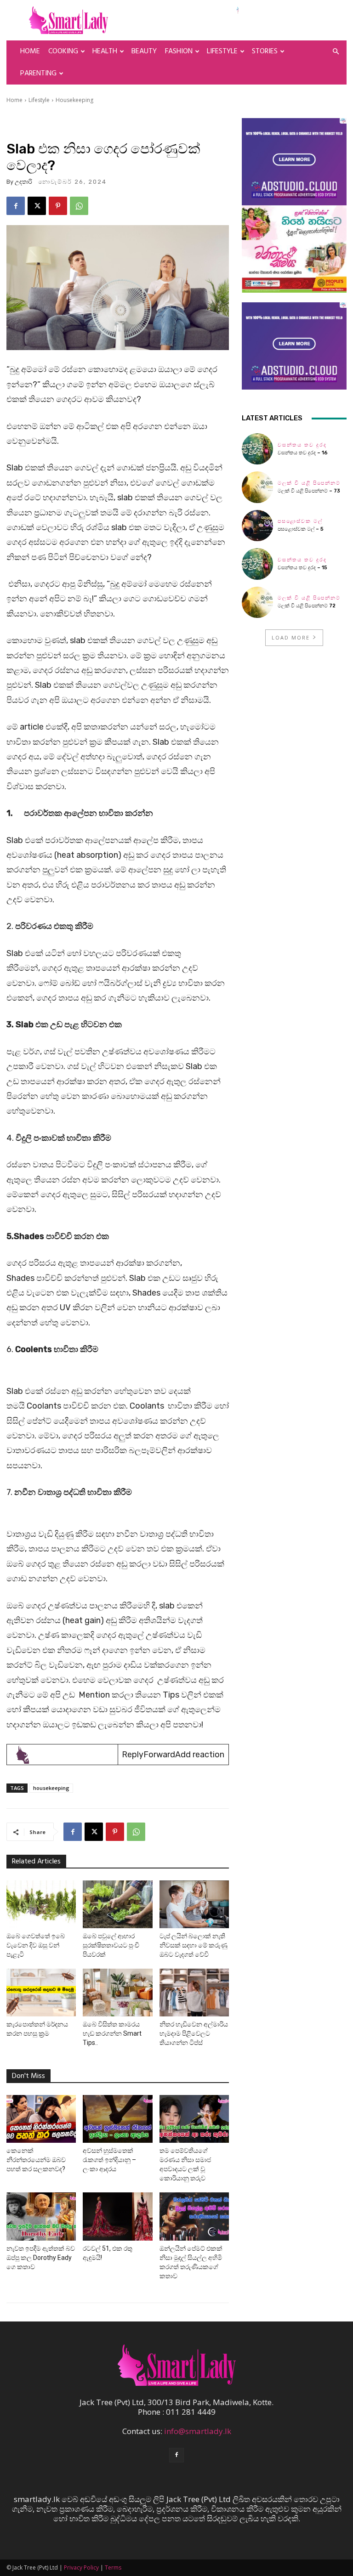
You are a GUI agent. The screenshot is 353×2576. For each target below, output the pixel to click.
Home (30, 51)
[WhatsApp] (79, 206)
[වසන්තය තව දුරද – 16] (257, 449)
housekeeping (51, 1788)
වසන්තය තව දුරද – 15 (302, 568)
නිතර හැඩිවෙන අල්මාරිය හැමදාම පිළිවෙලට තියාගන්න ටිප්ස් (194, 2033)
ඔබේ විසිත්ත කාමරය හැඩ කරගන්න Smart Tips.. (112, 2033)
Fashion (179, 51)
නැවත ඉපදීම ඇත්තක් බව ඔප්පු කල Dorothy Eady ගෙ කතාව (41, 2258)
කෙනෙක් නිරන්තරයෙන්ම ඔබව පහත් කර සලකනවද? (36, 2160)
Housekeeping (74, 100)
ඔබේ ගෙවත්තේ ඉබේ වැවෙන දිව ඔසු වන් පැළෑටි (36, 1945)
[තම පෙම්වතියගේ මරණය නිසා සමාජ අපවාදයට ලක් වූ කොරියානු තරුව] (194, 2119)
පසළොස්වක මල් (300, 521)
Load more (291, 637)
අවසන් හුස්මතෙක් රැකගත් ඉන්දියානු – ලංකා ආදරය (109, 2160)
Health (105, 51)
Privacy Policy (81, 2568)
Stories (265, 51)
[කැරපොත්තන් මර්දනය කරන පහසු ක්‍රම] (41, 1993)
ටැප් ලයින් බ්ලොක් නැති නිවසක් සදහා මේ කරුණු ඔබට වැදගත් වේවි (194, 1945)
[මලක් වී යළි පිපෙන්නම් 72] (257, 602)
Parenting (38, 74)
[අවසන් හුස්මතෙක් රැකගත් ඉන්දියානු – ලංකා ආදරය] (117, 2119)
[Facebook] (16, 206)
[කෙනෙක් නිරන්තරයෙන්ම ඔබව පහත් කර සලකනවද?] (41, 2119)
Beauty (144, 51)
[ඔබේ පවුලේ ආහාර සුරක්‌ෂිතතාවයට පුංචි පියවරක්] (117, 1904)
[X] (37, 206)
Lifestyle (222, 51)
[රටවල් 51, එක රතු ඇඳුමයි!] (117, 2216)
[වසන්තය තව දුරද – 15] (257, 564)
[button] (336, 51)
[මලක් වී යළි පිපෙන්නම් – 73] (257, 487)
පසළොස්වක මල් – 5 (301, 529)
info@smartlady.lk (198, 2431)
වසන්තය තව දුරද (302, 445)
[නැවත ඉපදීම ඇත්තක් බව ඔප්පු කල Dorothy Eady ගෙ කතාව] (41, 2216)
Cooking (63, 51)
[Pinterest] (58, 206)
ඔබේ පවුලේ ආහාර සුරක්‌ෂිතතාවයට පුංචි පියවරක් (111, 1945)
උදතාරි (23, 182)
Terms (113, 2568)
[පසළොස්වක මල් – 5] (257, 526)
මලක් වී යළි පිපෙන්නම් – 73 (309, 491)
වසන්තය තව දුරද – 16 (303, 453)
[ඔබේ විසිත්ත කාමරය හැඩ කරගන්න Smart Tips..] (117, 1993)
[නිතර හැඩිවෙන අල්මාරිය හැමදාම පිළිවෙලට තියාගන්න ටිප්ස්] (194, 1993)
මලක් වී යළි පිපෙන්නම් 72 (307, 606)
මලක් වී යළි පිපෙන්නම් (309, 483)
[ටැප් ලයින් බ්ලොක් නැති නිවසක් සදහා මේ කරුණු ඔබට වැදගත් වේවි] (194, 1904)
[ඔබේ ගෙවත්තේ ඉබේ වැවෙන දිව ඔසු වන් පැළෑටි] (41, 1904)
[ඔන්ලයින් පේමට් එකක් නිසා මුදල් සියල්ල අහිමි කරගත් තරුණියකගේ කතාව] (194, 2216)
